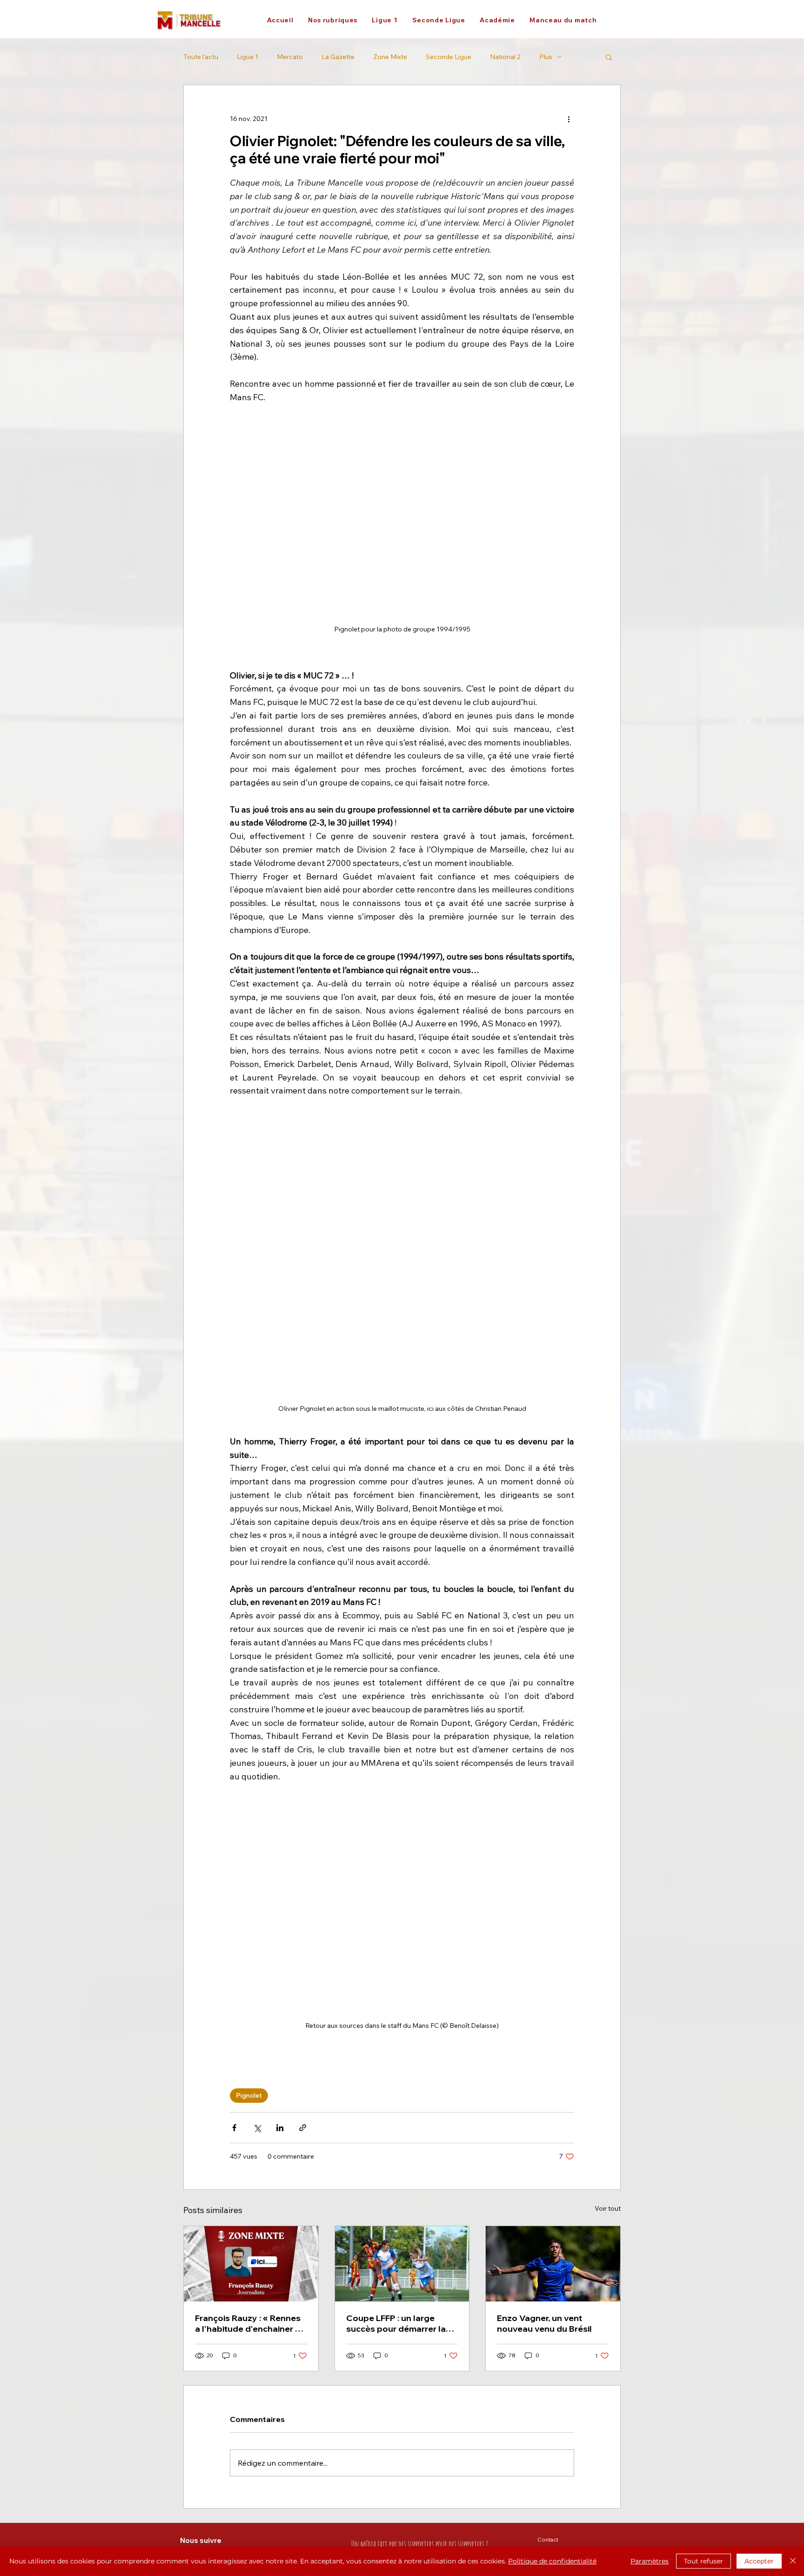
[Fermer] (793, 2561)
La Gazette (338, 57)
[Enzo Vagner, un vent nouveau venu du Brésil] (553, 2264)
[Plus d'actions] (569, 119)
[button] (332, 20)
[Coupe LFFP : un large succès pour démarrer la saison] (402, 2264)
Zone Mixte (390, 57)
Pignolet (249, 2095)
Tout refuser (703, 2561)
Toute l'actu (201, 57)
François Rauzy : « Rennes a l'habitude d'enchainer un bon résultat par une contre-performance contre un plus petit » (250, 2323)
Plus (546, 57)
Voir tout (608, 2208)
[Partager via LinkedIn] (280, 2128)
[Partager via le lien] (303, 2128)
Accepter (759, 2561)
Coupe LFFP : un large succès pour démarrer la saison (396, 2323)
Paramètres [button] (650, 2561)
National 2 (505, 57)
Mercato (290, 57)
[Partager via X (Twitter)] (257, 2128)
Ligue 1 (248, 57)
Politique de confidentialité (552, 2561)
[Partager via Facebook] (234, 2128)
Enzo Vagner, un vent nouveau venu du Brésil (544, 2323)
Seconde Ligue (449, 57)
